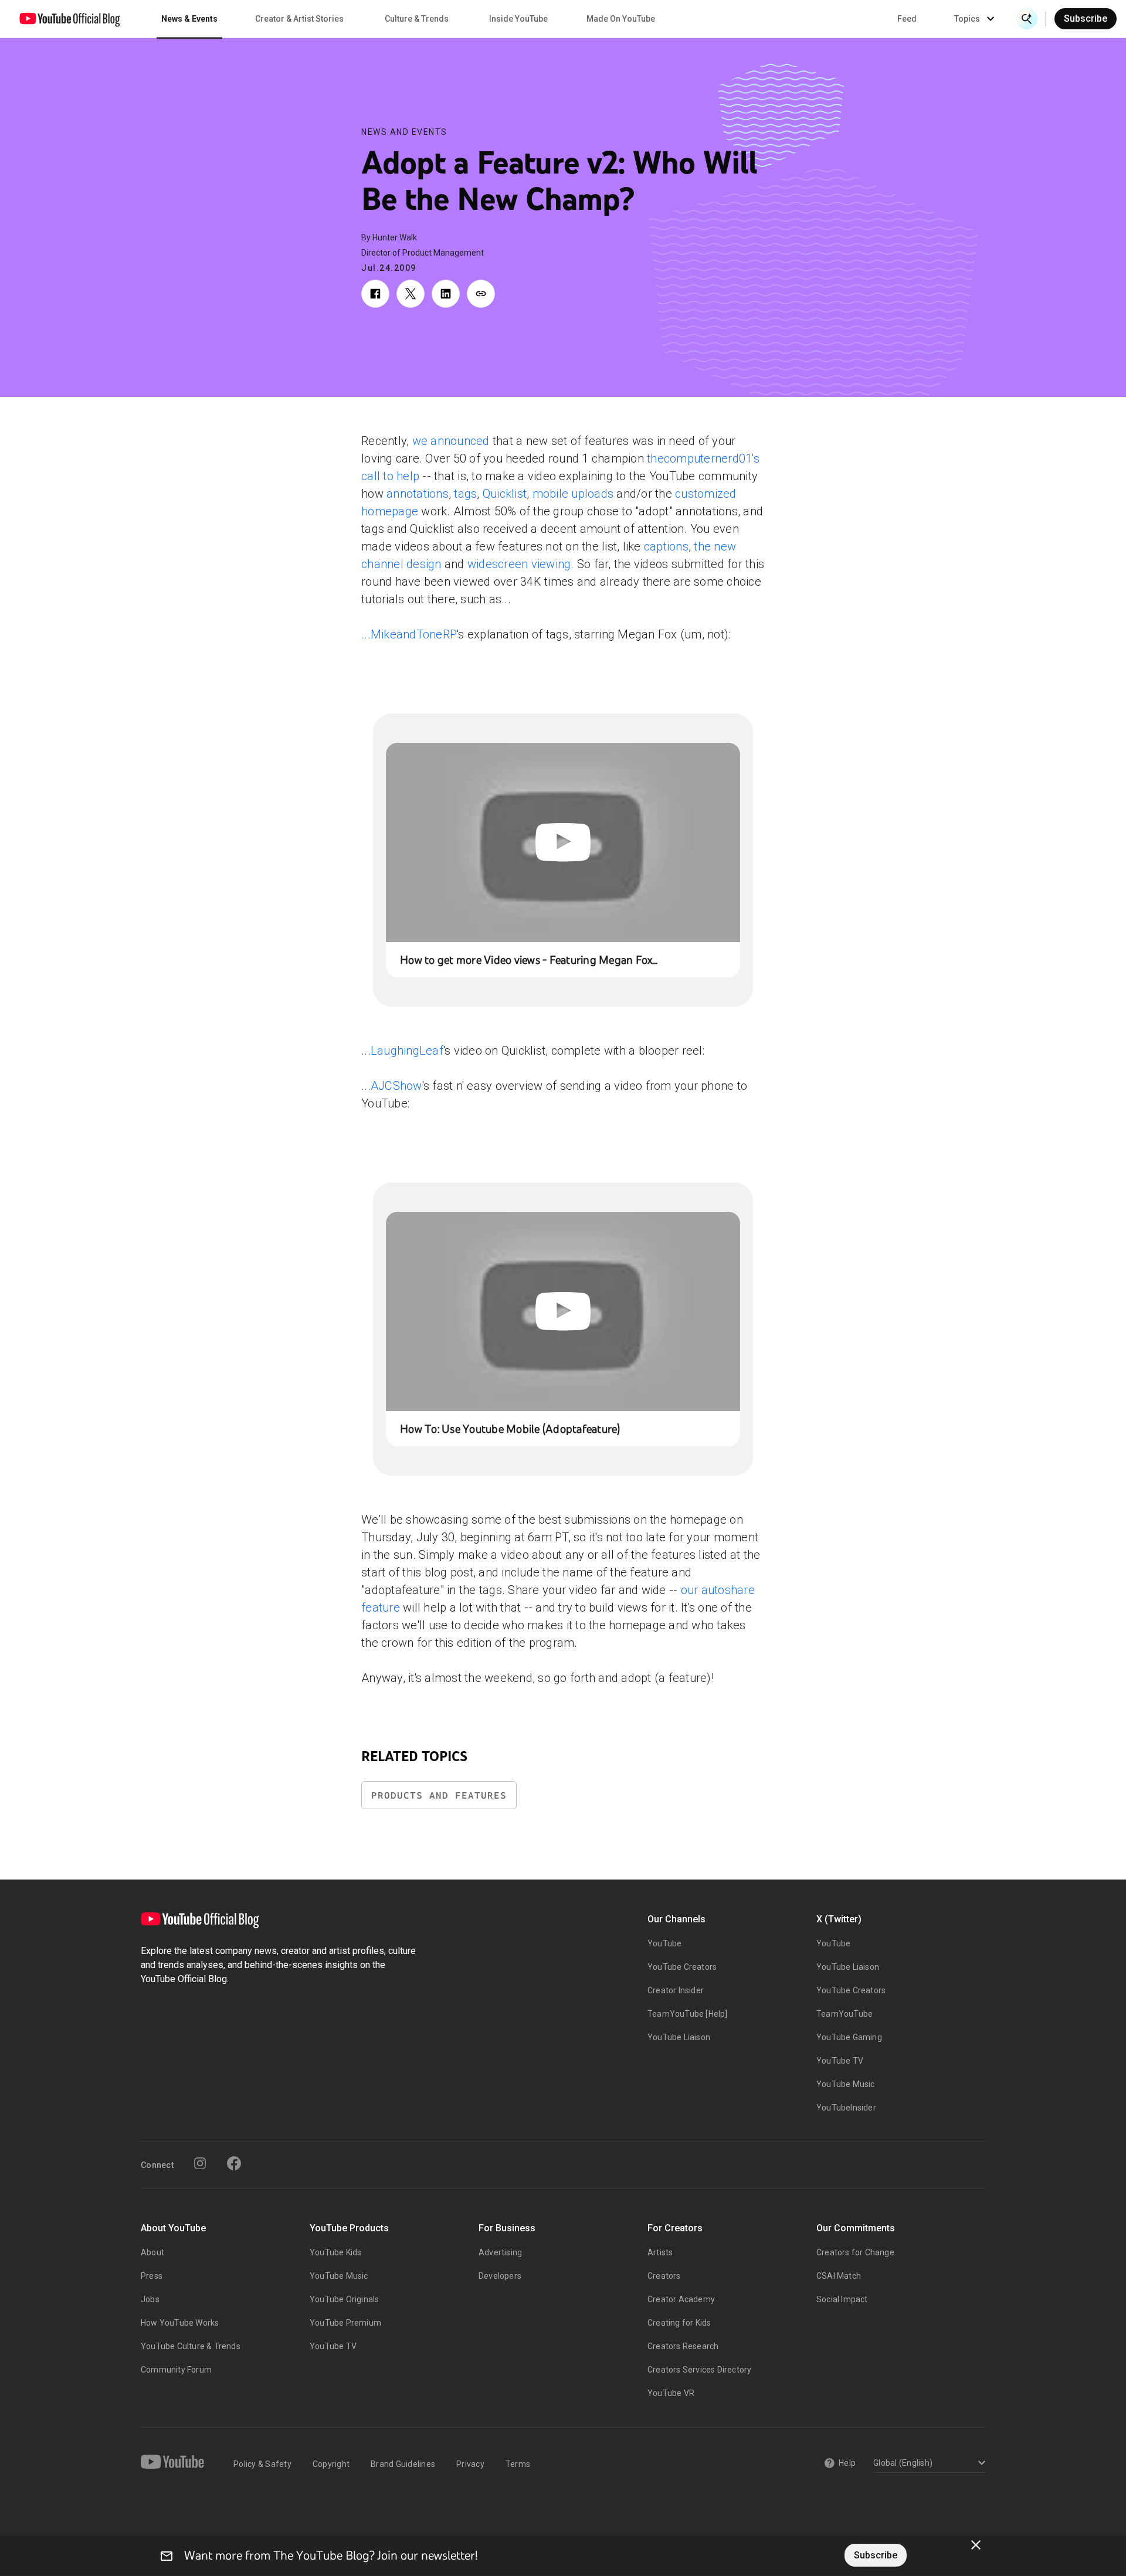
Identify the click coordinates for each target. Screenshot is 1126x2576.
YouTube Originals (344, 2299)
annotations (418, 494)
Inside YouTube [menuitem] (518, 19)
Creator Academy (681, 2299)
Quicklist (505, 494)
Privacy (470, 2464)
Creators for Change (855, 2252)
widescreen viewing (519, 564)
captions (666, 546)
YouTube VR (671, 2393)
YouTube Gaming (849, 2037)
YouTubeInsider (846, 2108)
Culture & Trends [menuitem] (417, 19)
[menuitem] (907, 19)
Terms (518, 2464)
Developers (500, 2276)
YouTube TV (840, 2061)
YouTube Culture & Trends (191, 2346)
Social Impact (842, 2299)
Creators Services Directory (699, 2370)
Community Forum (176, 2370)
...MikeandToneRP (409, 634)
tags (465, 494)
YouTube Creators (682, 1967)
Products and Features (439, 1795)
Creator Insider (676, 1990)
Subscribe (1086, 18)
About (152, 2252)
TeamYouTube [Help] (688, 2014)
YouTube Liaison (679, 2037)
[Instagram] (200, 2163)
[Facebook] (234, 2163)
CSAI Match (839, 2276)
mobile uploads (573, 494)
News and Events (404, 132)
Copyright (331, 2464)
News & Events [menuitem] (189, 19)
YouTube (664, 1943)
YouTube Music (846, 2084)
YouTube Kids (335, 2252)
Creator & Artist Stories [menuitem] (299, 19)
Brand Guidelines (403, 2464)
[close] (976, 2545)
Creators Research (683, 2346)
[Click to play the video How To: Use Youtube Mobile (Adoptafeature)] (563, 1311)
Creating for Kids (679, 2323)
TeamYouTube (844, 2014)
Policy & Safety (262, 2464)
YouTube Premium (345, 2323)
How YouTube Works (180, 2323)
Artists (660, 2252)
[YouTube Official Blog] (70, 19)
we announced (451, 441)
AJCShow (396, 1086)
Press (152, 2276)
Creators (664, 2276)
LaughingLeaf (407, 1051)
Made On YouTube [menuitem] (621, 19)
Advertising (500, 2252)
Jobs (150, 2299)
